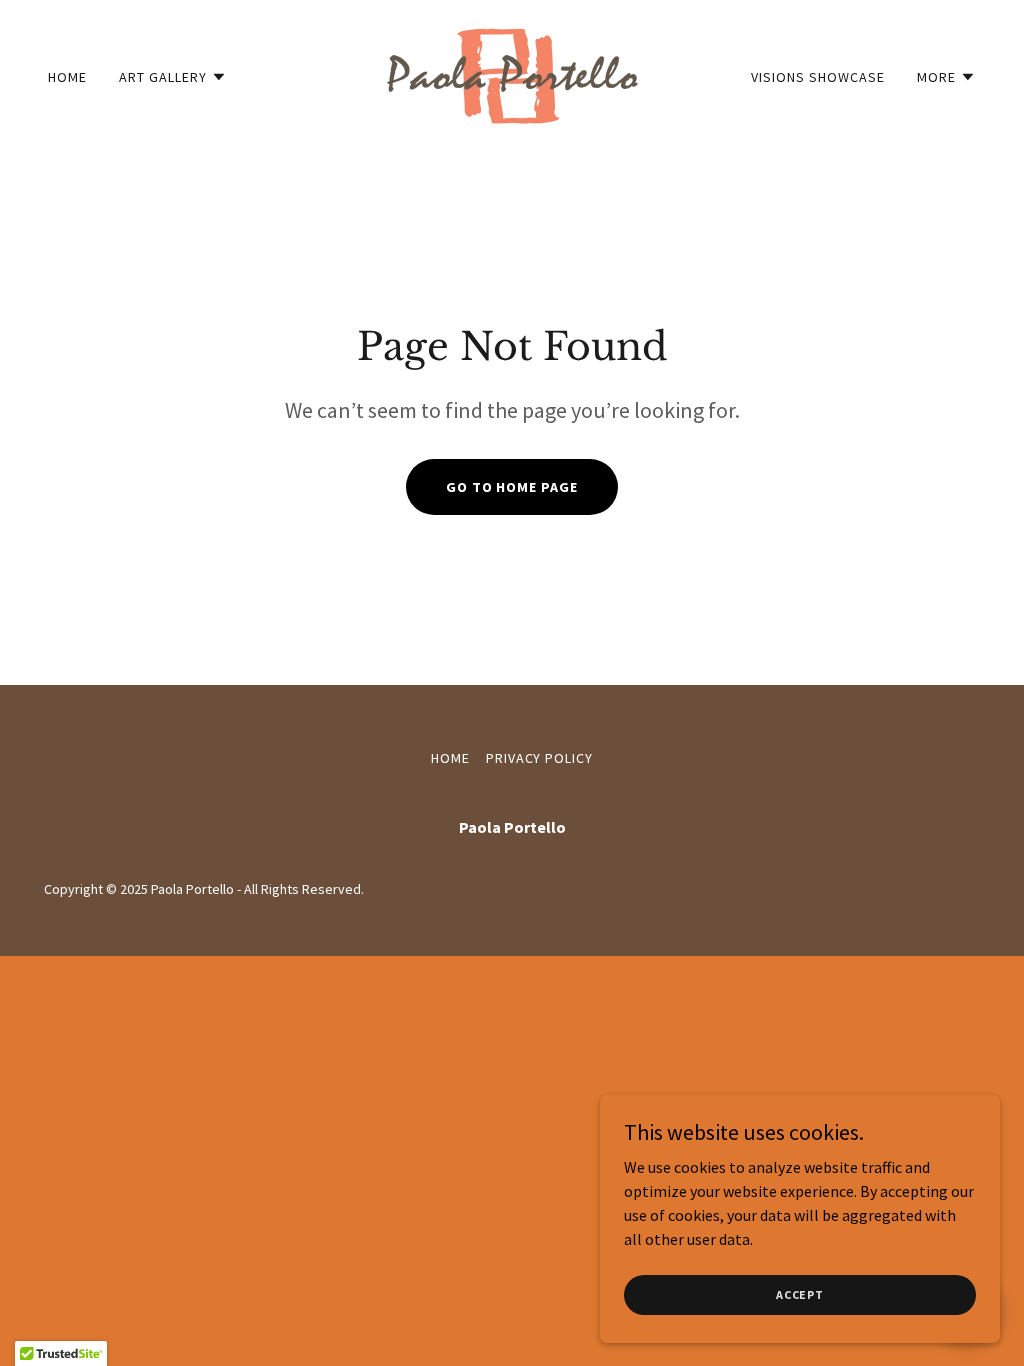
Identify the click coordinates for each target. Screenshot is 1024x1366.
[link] (512, 74)
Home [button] (450, 758)
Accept (800, 1294)
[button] (173, 77)
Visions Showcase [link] (818, 77)
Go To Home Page (512, 487)
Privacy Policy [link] (540, 758)
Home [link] (67, 77)
